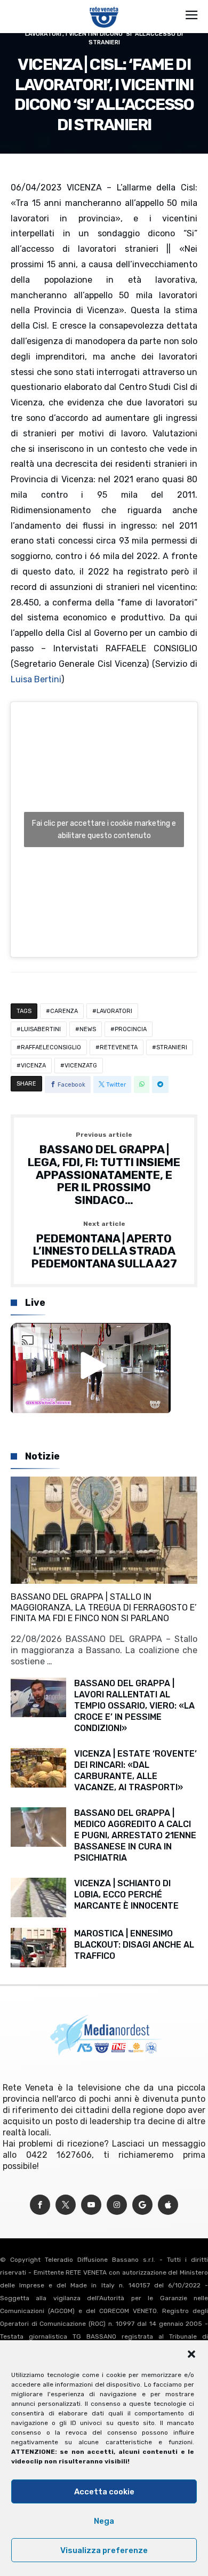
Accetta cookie (104, 2492)
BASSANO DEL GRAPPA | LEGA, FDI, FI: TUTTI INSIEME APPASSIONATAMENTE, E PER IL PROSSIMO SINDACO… (104, 1169)
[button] (191, 2354)
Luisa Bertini (36, 679)
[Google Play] (142, 2205)
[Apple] (168, 2205)
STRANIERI (172, 1047)
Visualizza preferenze (104, 2550)
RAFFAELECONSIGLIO (51, 1047)
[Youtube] (91, 2205)
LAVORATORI (114, 1011)
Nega (104, 2521)
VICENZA (33, 1066)
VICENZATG (81, 1066)
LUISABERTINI (41, 1029)
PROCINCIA (131, 1029)
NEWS (88, 1029)
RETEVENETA (119, 1047)
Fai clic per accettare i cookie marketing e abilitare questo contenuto (104, 830)
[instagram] (117, 2205)
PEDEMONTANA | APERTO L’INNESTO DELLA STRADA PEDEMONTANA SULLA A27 (104, 1245)
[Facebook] (40, 2205)
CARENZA (64, 1011)
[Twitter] (66, 2205)
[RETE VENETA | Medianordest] (104, 6)
